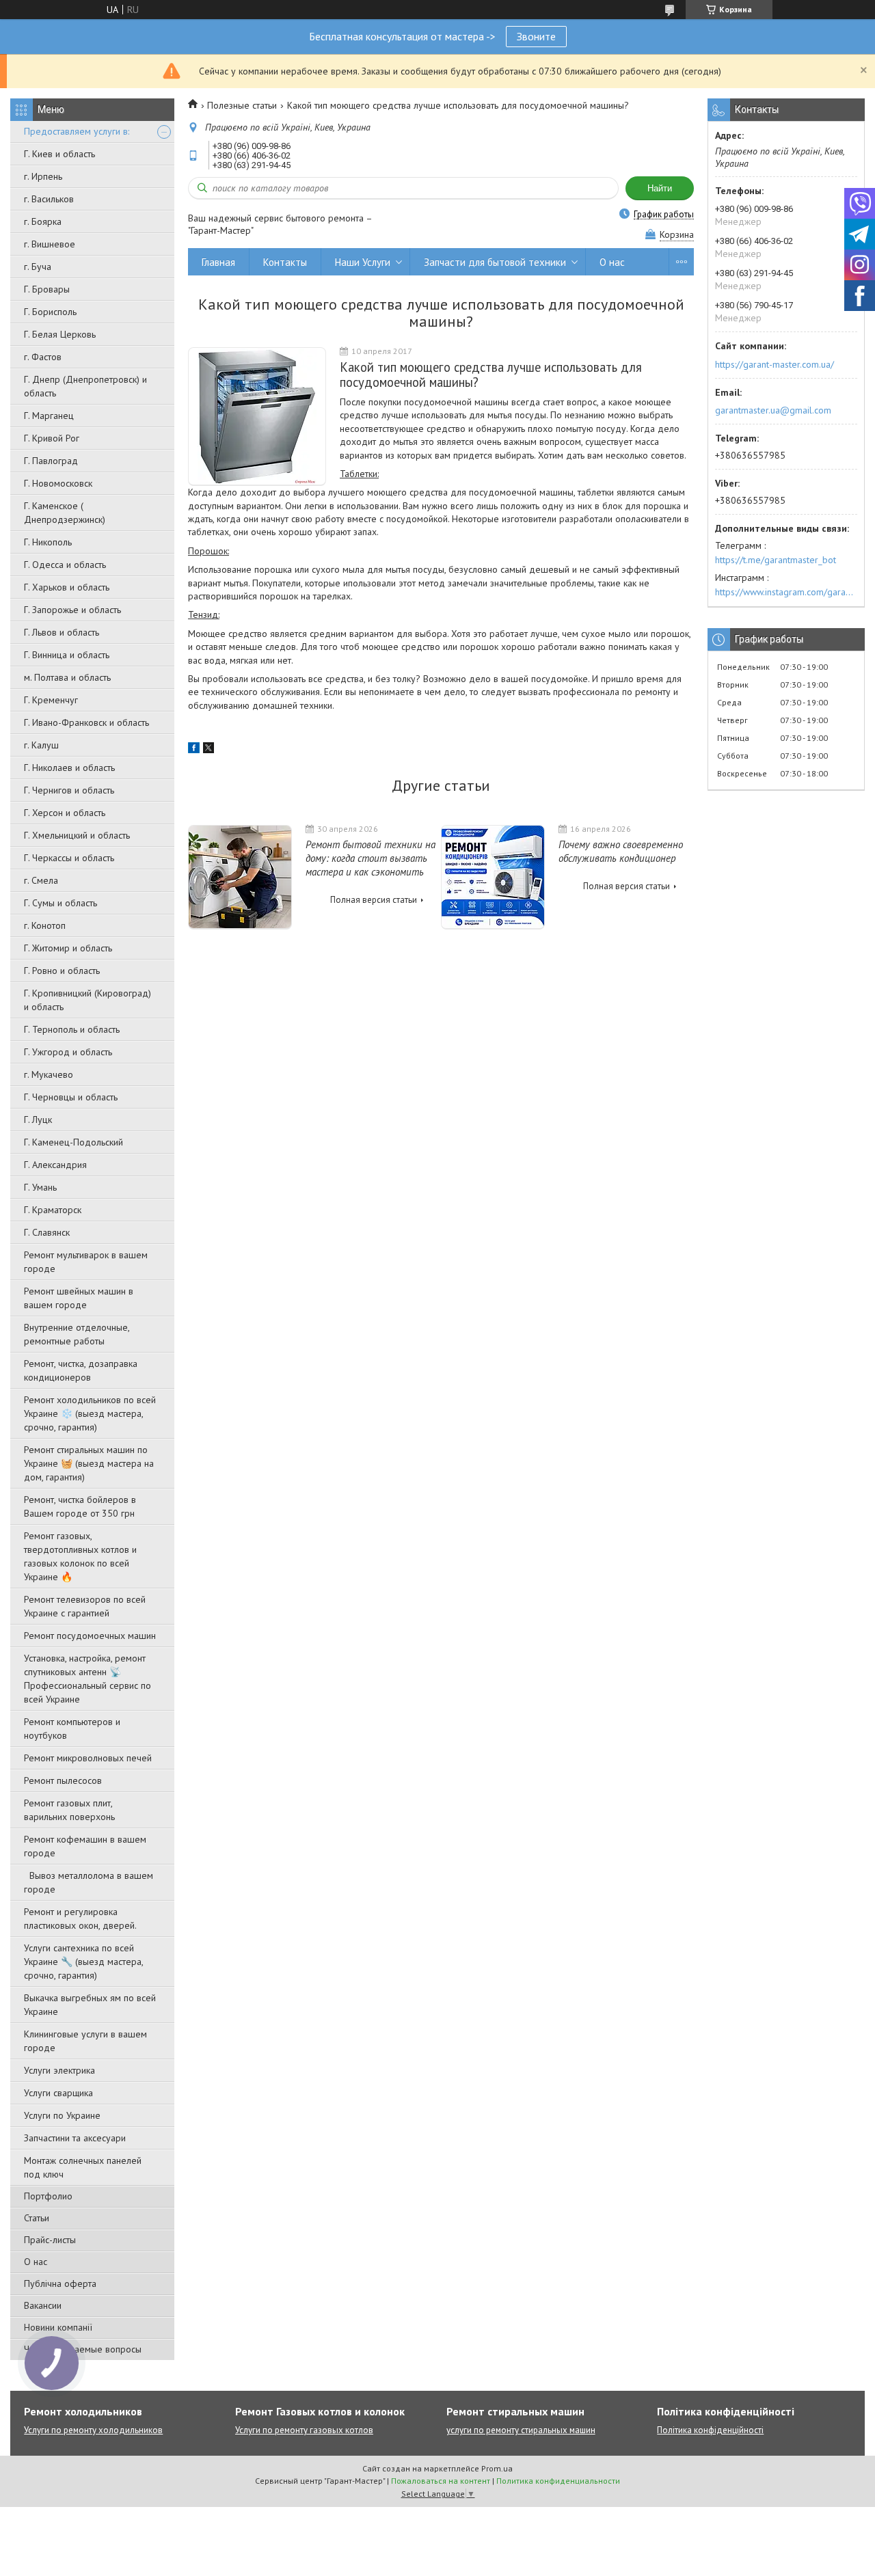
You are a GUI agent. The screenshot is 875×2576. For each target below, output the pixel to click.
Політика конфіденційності (710, 2430)
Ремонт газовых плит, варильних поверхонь (69, 1810)
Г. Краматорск (53, 1210)
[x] (208, 750)
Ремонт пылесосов (63, 1780)
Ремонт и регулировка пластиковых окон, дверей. (80, 1919)
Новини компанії (58, 2327)
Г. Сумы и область (60, 903)
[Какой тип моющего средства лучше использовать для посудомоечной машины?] (257, 417)
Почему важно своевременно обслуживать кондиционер (621, 851)
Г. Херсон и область (65, 813)
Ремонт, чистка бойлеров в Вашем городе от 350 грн (80, 1506)
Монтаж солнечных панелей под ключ (83, 2167)
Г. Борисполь (50, 312)
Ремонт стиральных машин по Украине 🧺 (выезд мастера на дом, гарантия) (89, 1463)
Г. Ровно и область (62, 971)
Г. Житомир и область (68, 948)
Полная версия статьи (374, 900)
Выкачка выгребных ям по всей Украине (90, 2005)
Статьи (37, 2218)
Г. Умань (40, 1187)
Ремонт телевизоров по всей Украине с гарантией (85, 1606)
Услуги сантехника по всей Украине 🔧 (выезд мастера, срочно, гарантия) (83, 1962)
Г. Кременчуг (51, 700)
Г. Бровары (47, 289)
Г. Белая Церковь (60, 334)
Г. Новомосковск (58, 483)
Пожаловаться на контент (441, 2481)
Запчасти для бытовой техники (495, 262)
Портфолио (48, 2196)
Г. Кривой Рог (52, 438)
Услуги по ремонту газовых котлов (304, 2430)
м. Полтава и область (67, 677)
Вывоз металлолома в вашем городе (89, 1882)
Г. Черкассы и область (69, 858)
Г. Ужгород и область (68, 1052)
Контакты (285, 262)
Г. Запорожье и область (72, 610)
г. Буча (38, 267)
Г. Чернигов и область (69, 790)
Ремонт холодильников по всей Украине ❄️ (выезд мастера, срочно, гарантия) (90, 1413)
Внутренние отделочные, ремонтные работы (77, 1334)
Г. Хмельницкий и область (77, 835)
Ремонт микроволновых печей (88, 1758)
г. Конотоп (45, 925)
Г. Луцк (38, 1120)
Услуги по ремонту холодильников (93, 2430)
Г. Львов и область (62, 632)
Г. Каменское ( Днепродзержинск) (65, 513)
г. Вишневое (50, 244)
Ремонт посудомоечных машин (90, 1636)
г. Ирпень (43, 176)
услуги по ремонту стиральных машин (521, 2430)
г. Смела (41, 880)
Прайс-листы (50, 2240)
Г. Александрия (55, 1165)
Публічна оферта (60, 2283)
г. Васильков (49, 199)
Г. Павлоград (51, 461)
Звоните (536, 36)
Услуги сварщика (58, 2093)
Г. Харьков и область (67, 587)
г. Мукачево (49, 1074)
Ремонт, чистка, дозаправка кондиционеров (81, 1370)
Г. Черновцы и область (71, 1097)
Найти (660, 188)
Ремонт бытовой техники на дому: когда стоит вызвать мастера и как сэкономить (371, 858)
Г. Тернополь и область (72, 1029)
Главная (218, 262)
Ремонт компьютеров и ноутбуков (72, 1728)
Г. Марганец (49, 416)
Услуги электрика (59, 2070)
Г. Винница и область (67, 655)
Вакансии (43, 2305)
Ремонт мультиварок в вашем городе (86, 1262)
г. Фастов (43, 357)
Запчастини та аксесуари (75, 2138)
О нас (36, 2262)
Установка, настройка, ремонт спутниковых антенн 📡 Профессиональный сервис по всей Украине (87, 1679)
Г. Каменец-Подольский (73, 1142)
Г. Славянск (47, 1232)
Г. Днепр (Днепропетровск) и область (85, 386)
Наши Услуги (363, 262)
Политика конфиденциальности (558, 2481)
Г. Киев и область (59, 154)
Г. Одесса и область (65, 565)
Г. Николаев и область (69, 768)
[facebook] (194, 750)
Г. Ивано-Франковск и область (86, 722)
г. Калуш (41, 745)
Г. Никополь (48, 542)
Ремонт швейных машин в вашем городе (79, 1298)
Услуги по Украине (62, 2115)
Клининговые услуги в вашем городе (85, 2041)
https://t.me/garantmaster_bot (776, 560)
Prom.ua (497, 2468)
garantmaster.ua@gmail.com (773, 410)
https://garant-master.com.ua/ (775, 364)
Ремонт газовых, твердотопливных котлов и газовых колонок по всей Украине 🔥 (80, 1556)
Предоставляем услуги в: (77, 131)
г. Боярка (43, 221)
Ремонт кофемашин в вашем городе (85, 1846)
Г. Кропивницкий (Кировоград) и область (87, 1000)
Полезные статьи (242, 105)
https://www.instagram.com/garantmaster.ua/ (786, 592)
